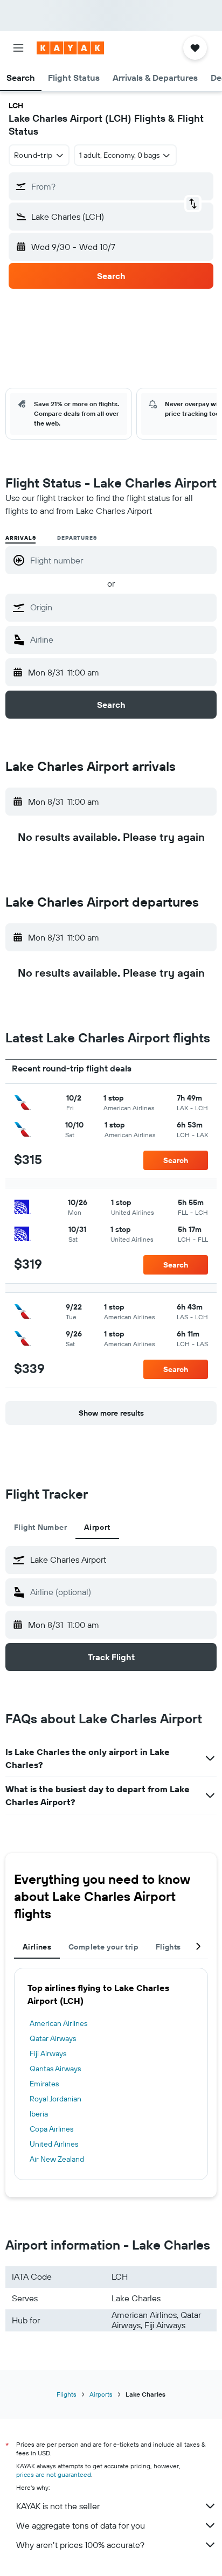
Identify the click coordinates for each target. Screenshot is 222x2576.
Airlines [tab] (37, 1947)
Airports (101, 2394)
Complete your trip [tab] (103, 1947)
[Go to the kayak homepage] (70, 48)
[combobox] (121, 607)
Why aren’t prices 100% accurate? (80, 2545)
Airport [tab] (97, 1527)
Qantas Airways (55, 2069)
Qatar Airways (53, 2038)
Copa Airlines (51, 2129)
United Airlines (54, 2144)
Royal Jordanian (55, 2099)
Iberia (39, 2114)
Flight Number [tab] (40, 1527)
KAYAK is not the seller (58, 2506)
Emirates (44, 2084)
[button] (18, 48)
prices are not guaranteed (54, 2474)
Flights (67, 2394)
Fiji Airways (48, 2053)
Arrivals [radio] (20, 538)
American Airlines (58, 2023)
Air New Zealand (57, 2159)
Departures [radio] (77, 538)
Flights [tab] (168, 1947)
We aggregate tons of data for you (81, 2525)
